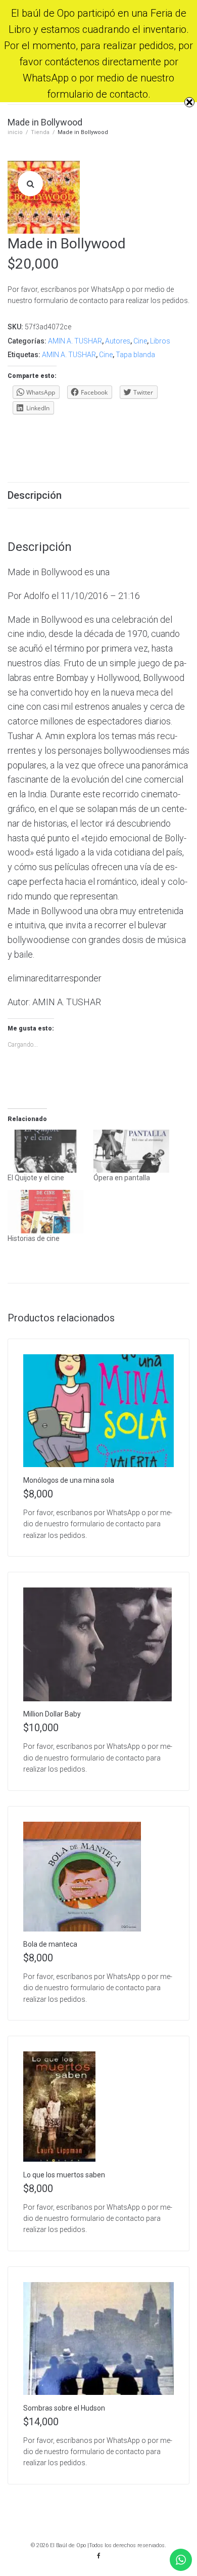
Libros (160, 341)
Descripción (35, 495)
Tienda (40, 132)
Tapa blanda (135, 355)
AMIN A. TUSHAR (75, 341)
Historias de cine (34, 1238)
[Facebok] (98, 2556)
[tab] (98, 495)
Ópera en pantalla (122, 1178)
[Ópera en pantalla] (131, 1151)
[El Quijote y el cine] (45, 1151)
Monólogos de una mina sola (69, 1480)
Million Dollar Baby (52, 1714)
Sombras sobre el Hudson (64, 2408)
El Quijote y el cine (36, 1178)
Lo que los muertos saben (64, 2175)
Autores (118, 341)
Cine (140, 341)
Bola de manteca (50, 1944)
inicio (15, 132)
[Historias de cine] (45, 1212)
